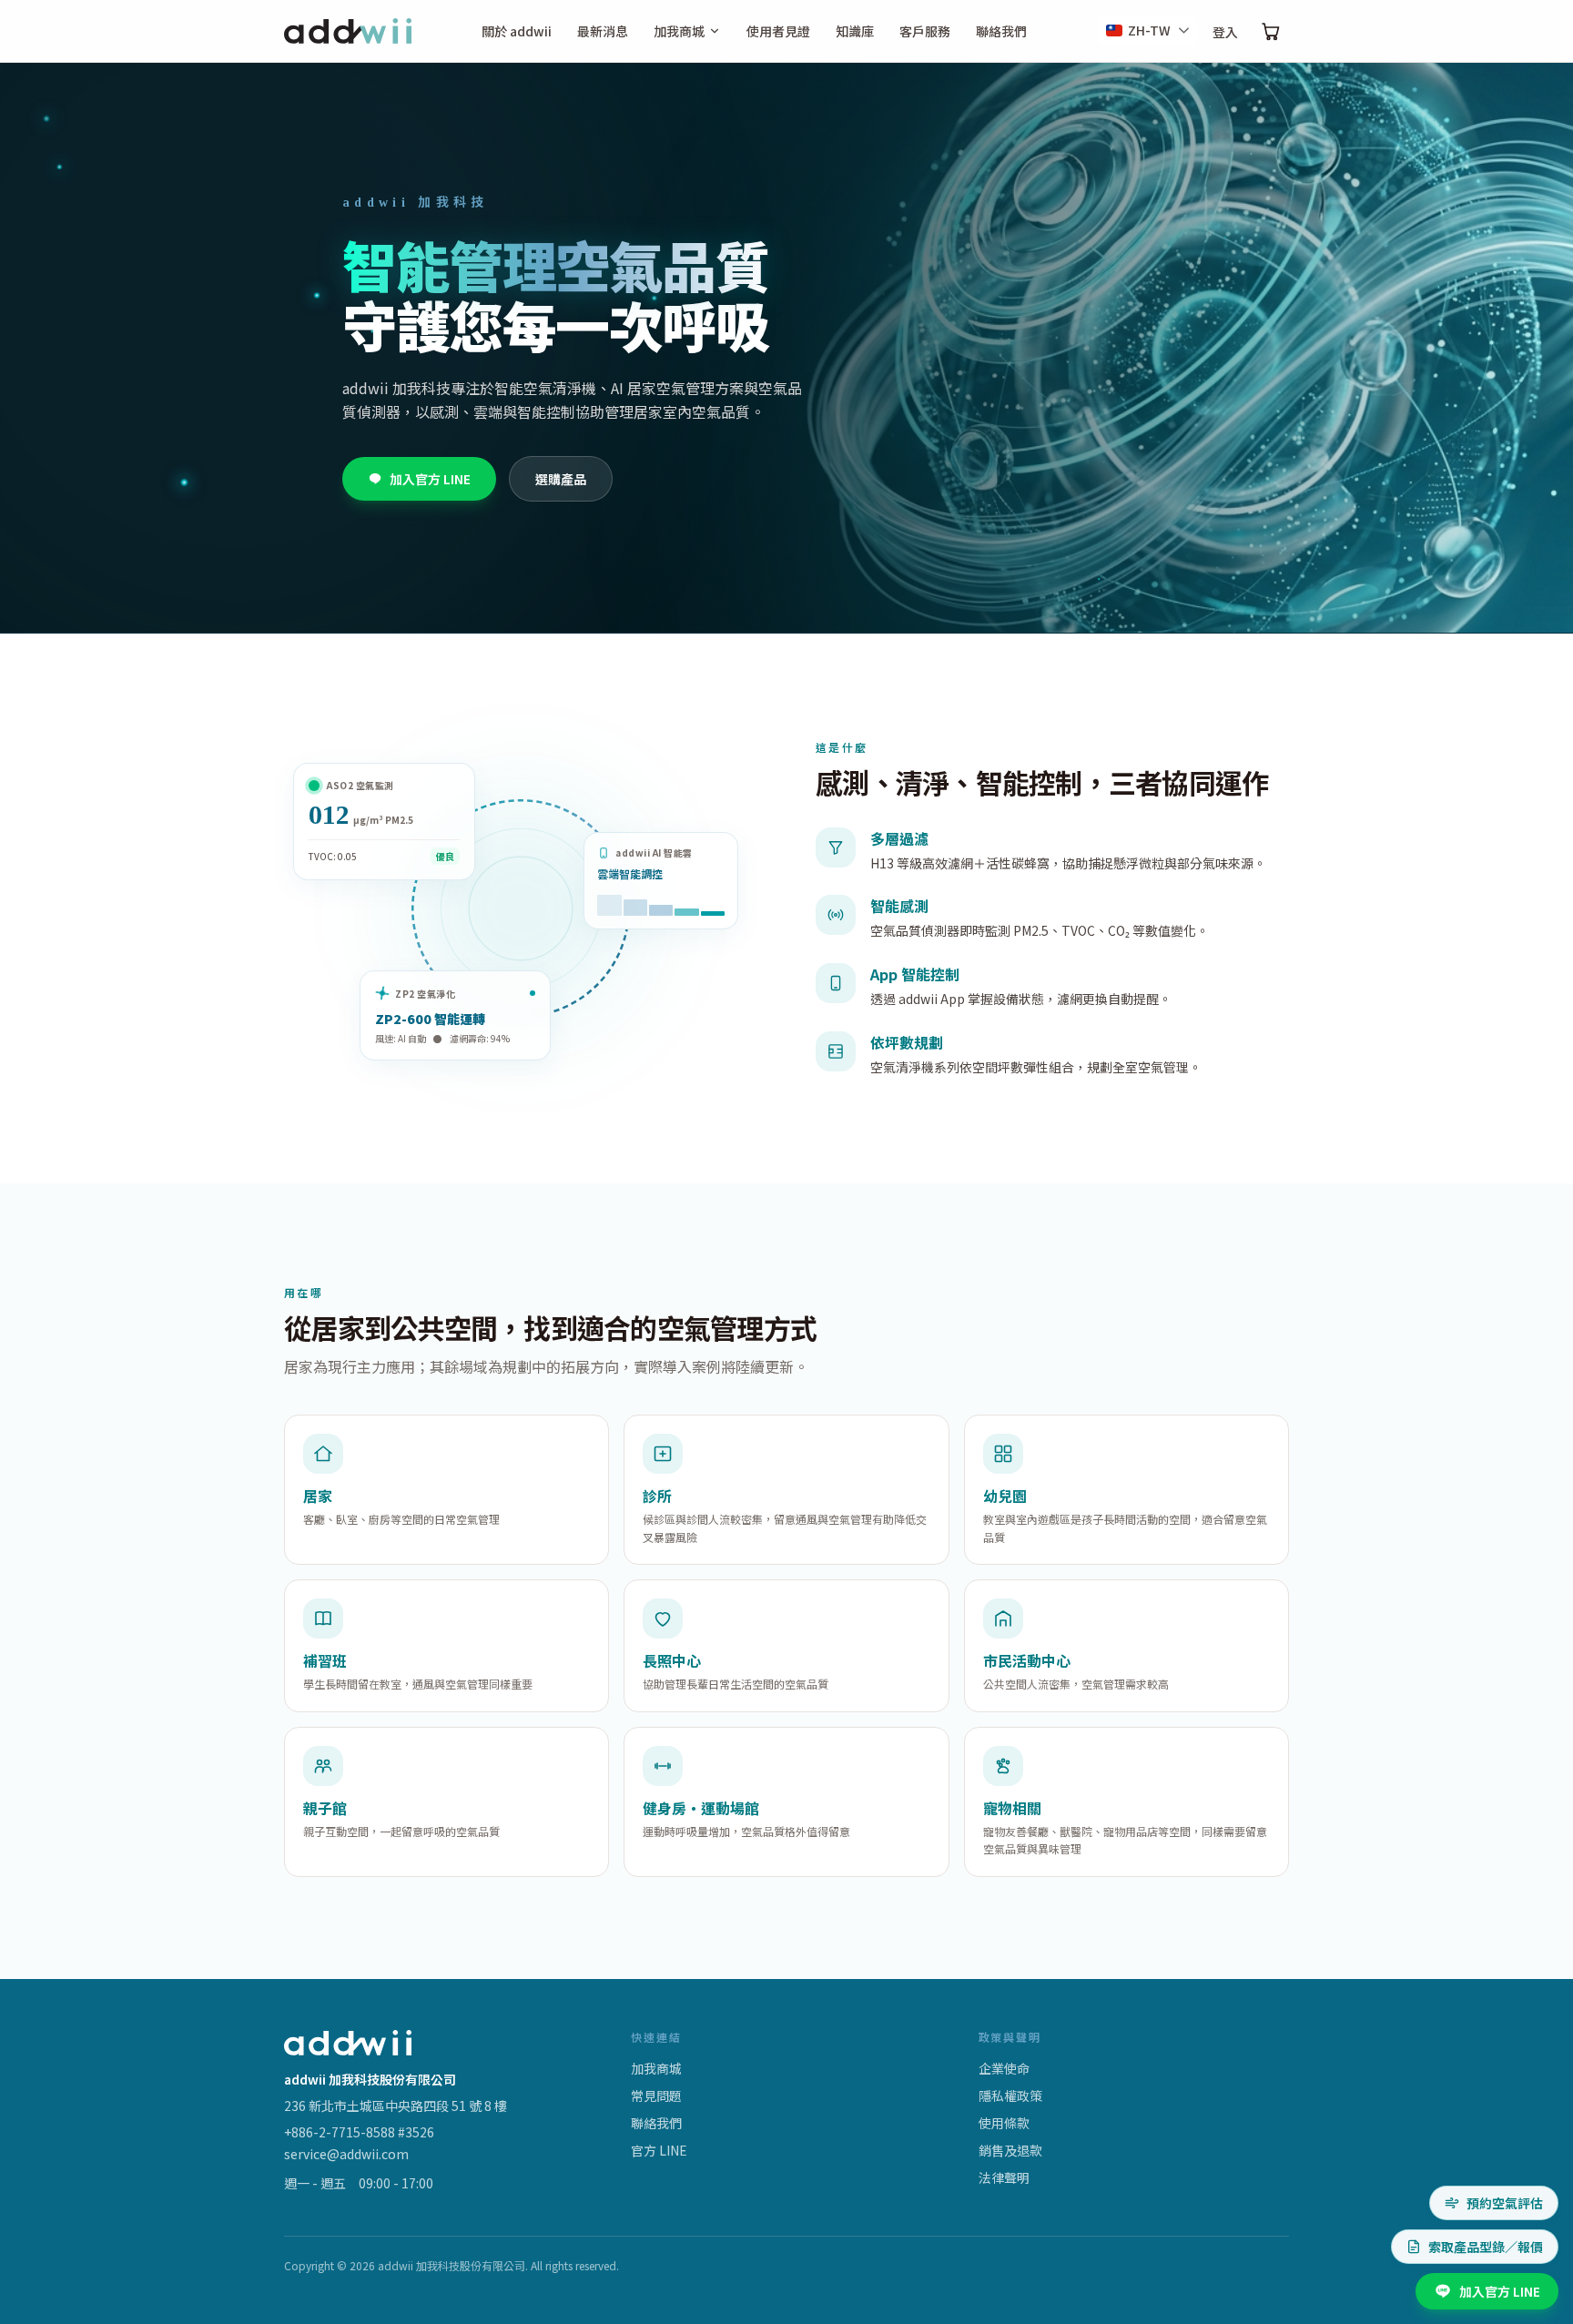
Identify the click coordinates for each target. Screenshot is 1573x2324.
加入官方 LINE (430, 479)
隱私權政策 (1010, 2096)
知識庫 (855, 31)
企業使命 (1004, 2068)
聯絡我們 (1001, 31)
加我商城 (679, 31)
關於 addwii (517, 31)
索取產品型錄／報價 (1486, 2247)
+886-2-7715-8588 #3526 (359, 2132)
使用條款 (1004, 2123)
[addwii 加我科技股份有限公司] (348, 31)
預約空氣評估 (1505, 2203)
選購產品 (561, 479)
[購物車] (1271, 31)
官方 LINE (659, 2150)
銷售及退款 (1010, 2150)
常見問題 (656, 2096)
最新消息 (603, 31)
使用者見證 (778, 31)
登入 (1225, 32)
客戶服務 (925, 31)
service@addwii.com (346, 2154)
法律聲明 (1004, 2177)
